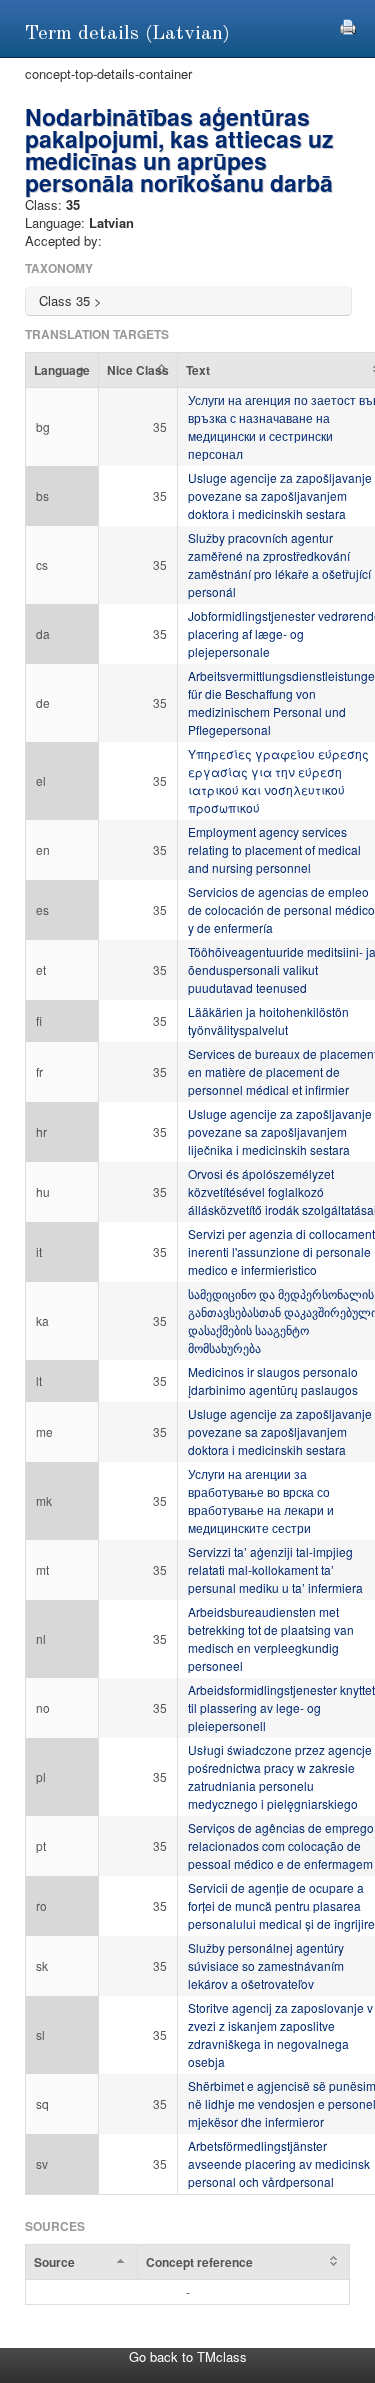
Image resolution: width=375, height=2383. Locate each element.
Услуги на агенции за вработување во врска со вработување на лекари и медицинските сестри (261, 1500)
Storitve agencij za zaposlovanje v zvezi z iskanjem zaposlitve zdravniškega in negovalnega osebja (280, 2034)
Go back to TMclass (188, 2356)
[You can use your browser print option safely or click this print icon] (348, 24)
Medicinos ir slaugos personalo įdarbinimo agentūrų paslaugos (273, 1380)
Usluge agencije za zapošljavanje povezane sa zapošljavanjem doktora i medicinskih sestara (280, 495)
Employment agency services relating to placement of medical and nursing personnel (274, 849)
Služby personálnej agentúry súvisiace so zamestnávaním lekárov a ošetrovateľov (266, 1965)
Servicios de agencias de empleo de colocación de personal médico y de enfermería (281, 909)
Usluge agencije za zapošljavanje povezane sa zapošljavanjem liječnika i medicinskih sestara (280, 1131)
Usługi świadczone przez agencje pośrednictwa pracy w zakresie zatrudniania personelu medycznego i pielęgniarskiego (280, 1776)
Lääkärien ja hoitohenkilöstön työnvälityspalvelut (268, 1020)
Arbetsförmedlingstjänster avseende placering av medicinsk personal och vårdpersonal (279, 2163)
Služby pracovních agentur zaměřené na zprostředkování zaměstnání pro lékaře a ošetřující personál (279, 564)
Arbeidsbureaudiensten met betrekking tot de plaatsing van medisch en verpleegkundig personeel (271, 1638)
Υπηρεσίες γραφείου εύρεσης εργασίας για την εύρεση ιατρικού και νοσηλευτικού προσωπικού (278, 780)
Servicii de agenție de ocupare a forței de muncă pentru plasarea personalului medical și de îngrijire (281, 1905)
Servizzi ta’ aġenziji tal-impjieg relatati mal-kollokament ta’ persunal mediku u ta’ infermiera (275, 1569)
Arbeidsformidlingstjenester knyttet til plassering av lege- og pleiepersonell (281, 1707)
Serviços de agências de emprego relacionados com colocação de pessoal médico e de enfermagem (281, 1845)
